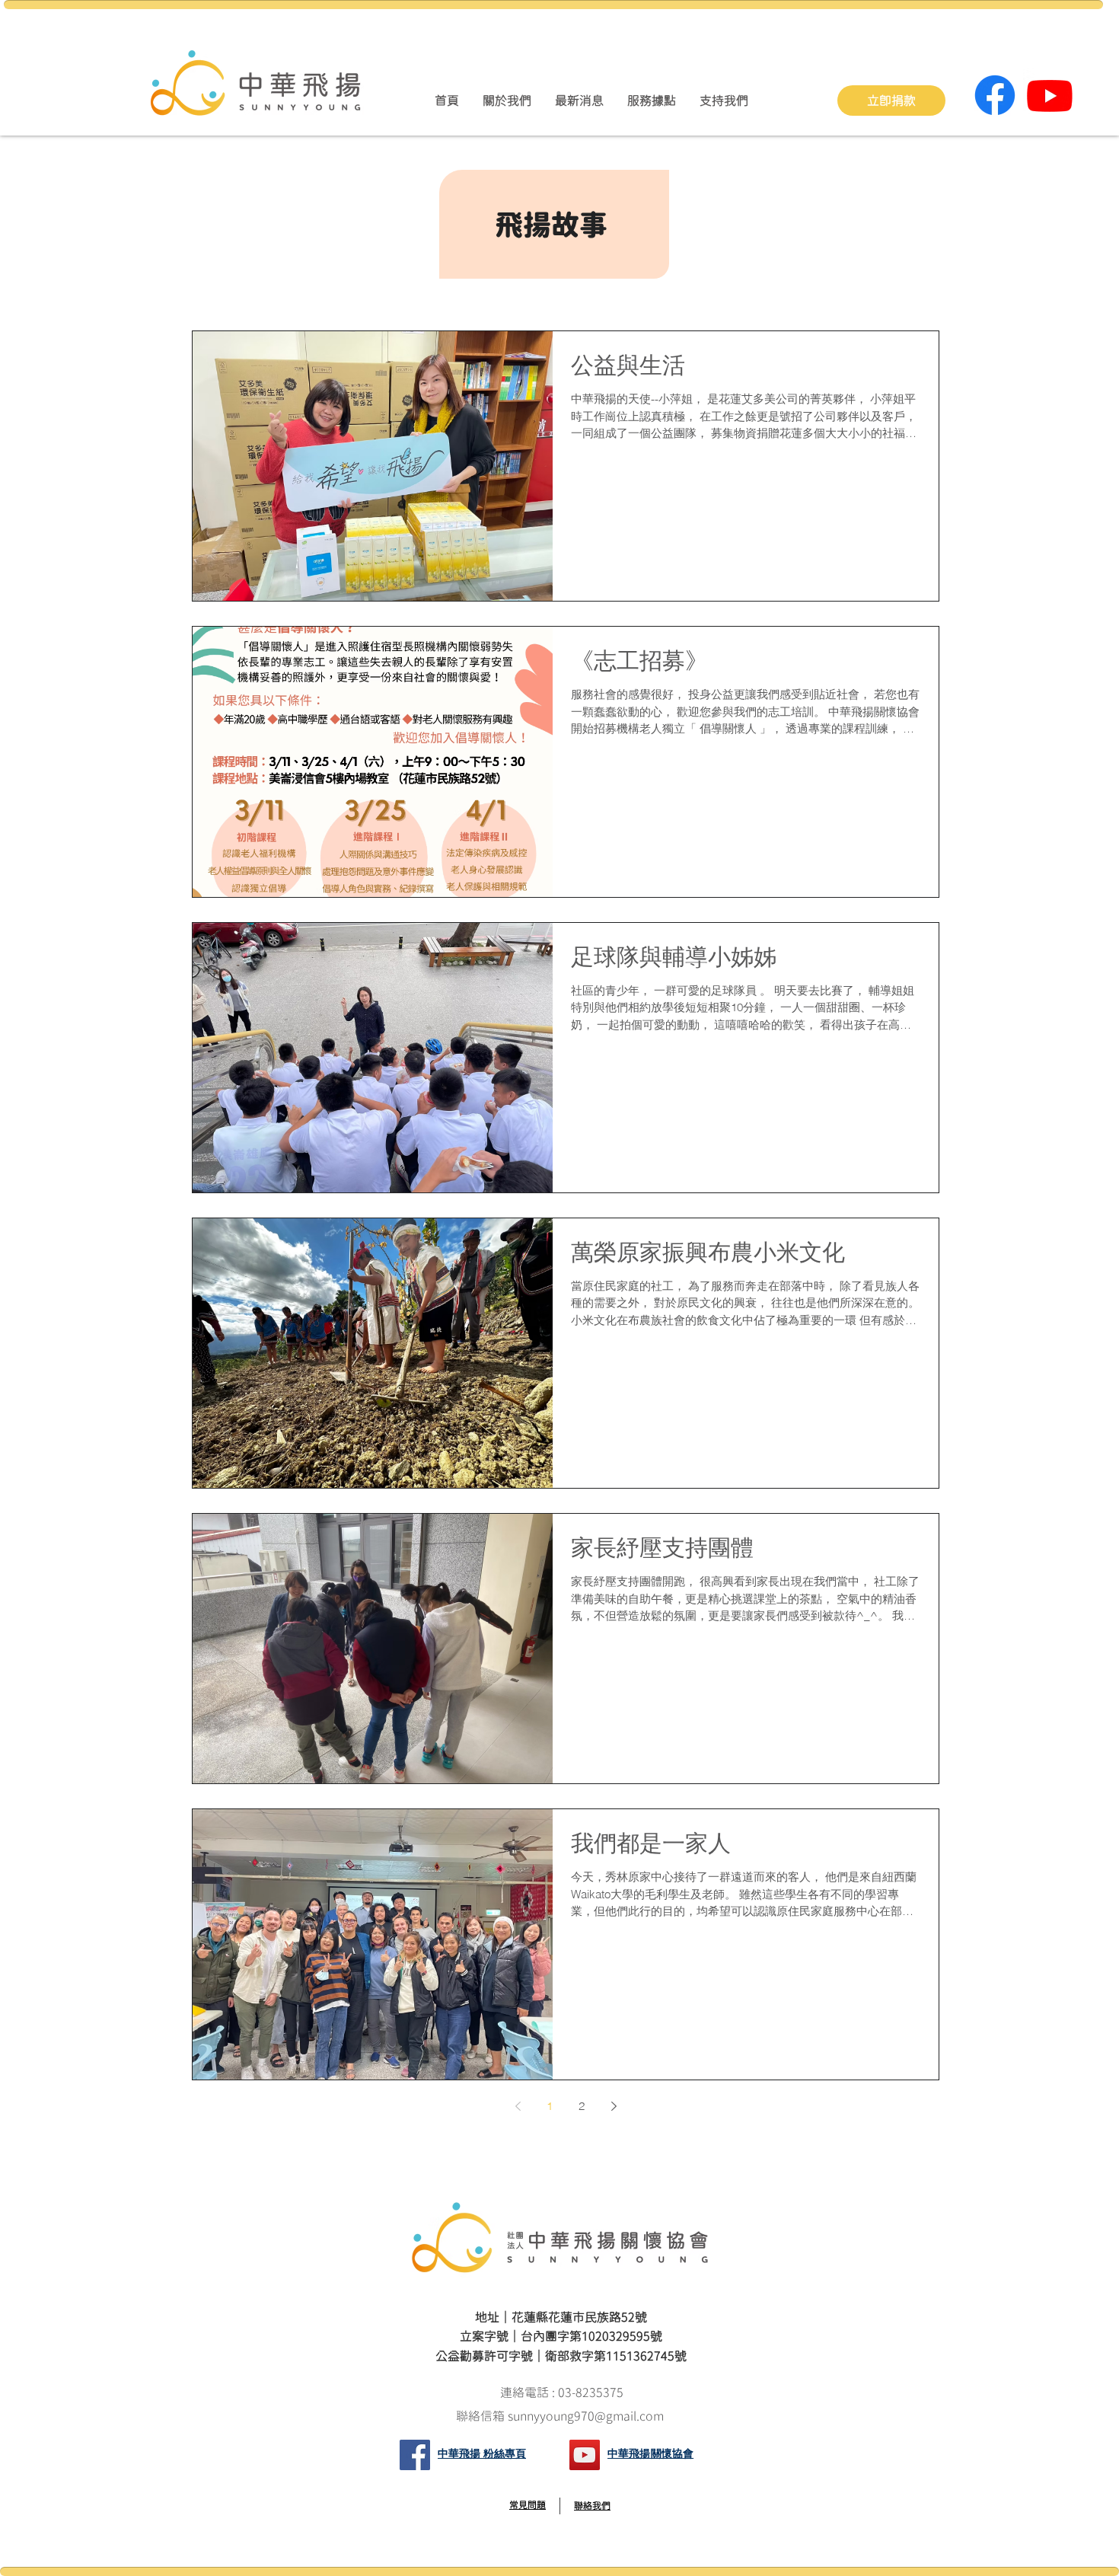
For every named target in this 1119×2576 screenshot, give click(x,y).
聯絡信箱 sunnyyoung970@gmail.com (561, 2416)
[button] (507, 101)
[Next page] (614, 2106)
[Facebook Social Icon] (415, 2455)
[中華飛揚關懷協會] (585, 2455)
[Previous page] (518, 2106)
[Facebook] (995, 95)
